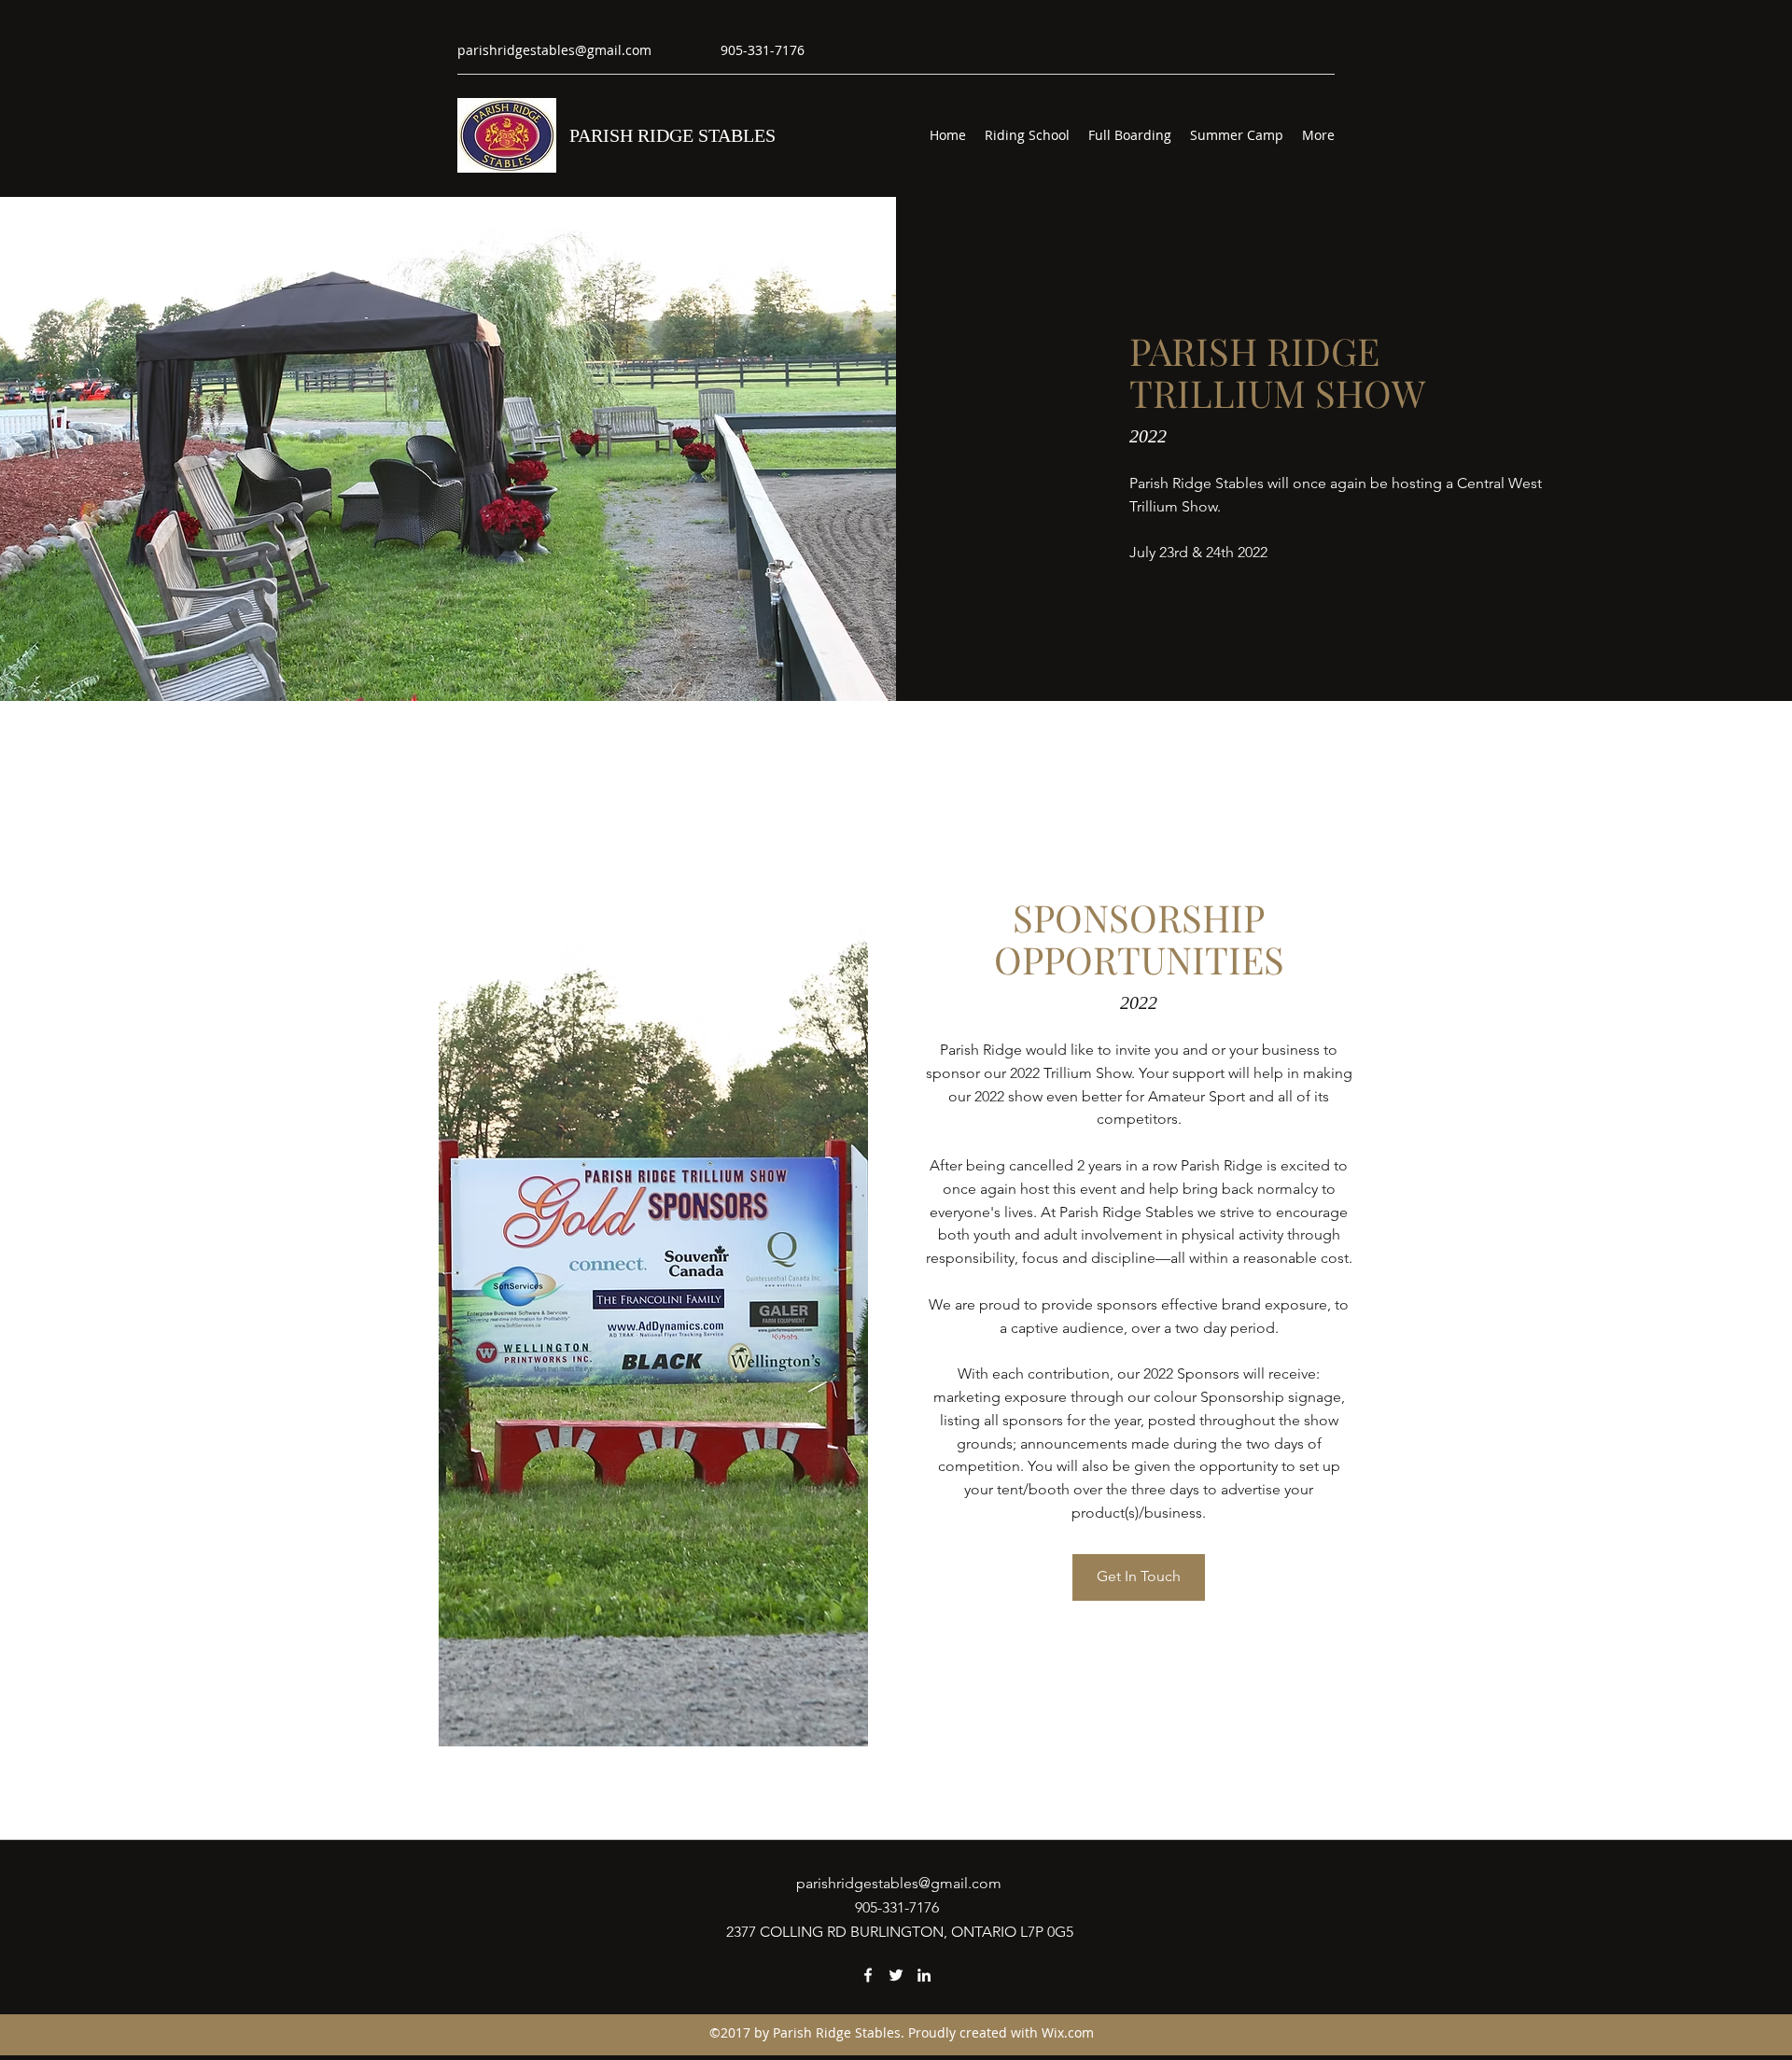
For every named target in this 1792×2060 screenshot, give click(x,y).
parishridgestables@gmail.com (554, 50)
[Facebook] (868, 1975)
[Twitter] (896, 1975)
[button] (1139, 1577)
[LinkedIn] (924, 1975)
